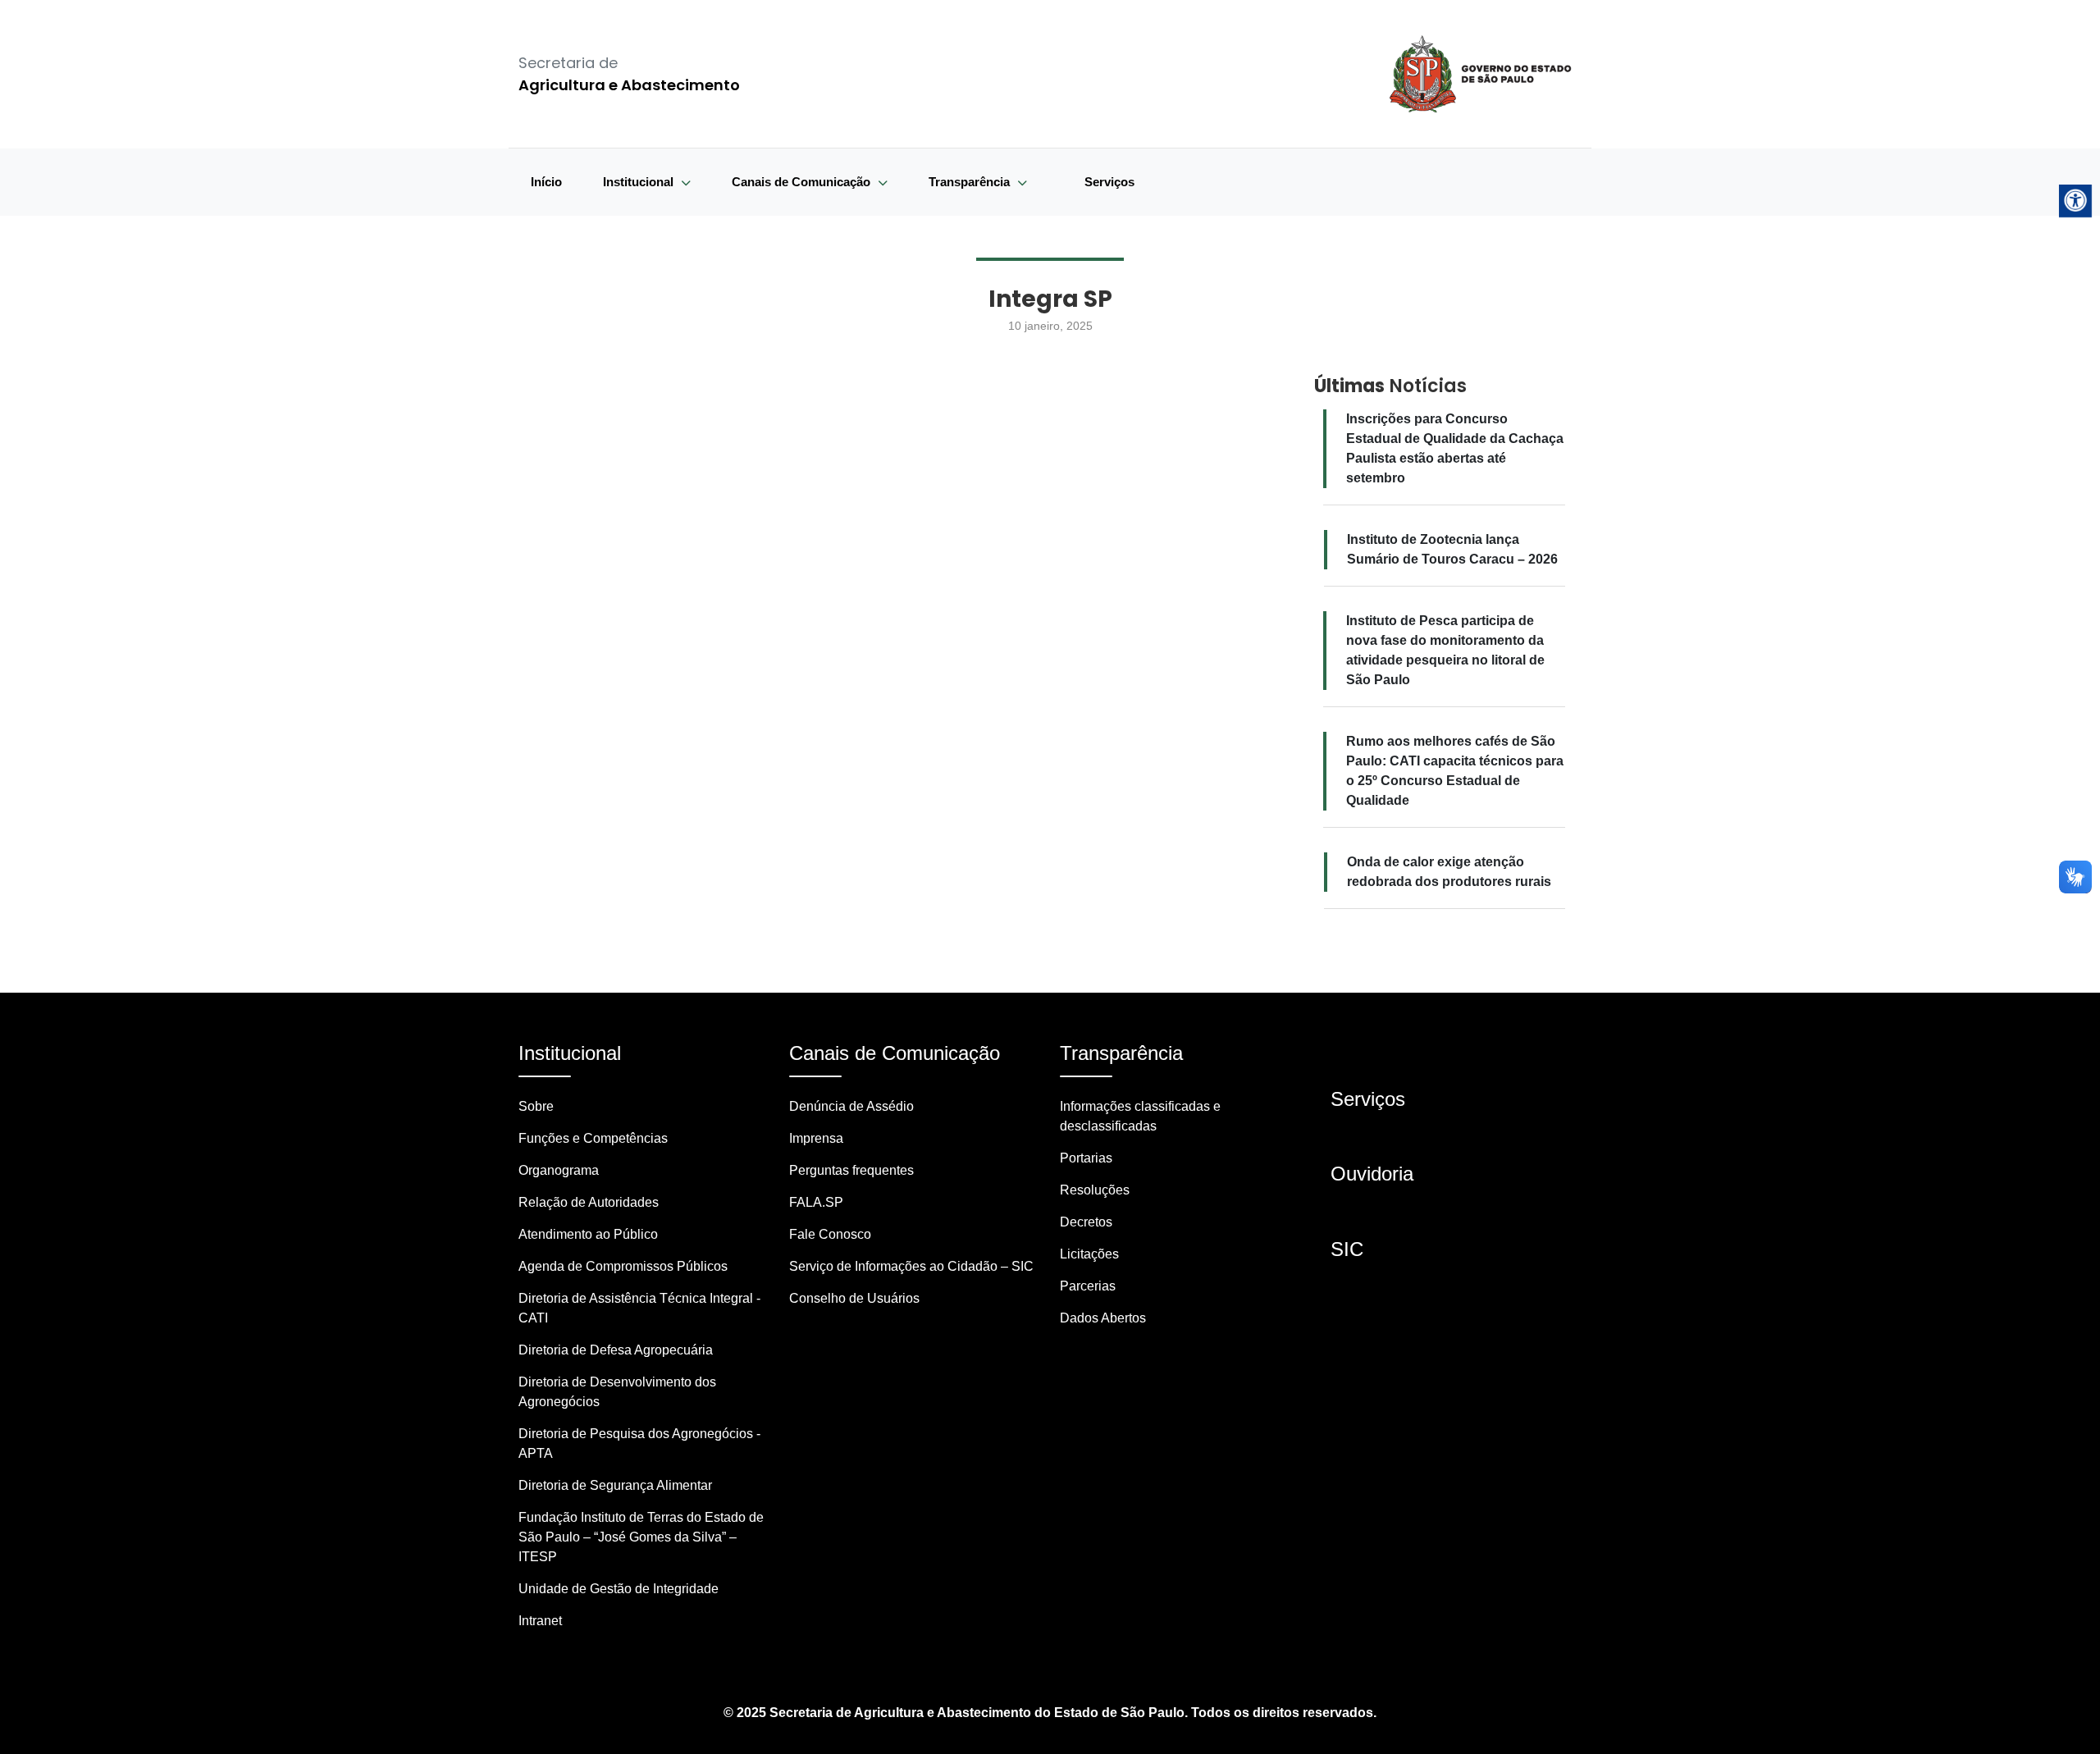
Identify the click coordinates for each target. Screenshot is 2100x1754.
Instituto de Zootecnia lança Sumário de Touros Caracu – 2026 (1452, 549)
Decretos (1086, 1222)
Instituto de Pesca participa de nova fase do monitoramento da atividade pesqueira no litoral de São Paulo (1445, 650)
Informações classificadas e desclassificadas (1140, 1116)
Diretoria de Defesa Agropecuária (616, 1350)
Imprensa (816, 1138)
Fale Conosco (830, 1234)
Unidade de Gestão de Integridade (619, 1589)
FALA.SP (816, 1202)
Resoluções (1095, 1190)
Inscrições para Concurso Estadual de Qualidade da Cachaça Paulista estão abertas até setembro (1455, 448)
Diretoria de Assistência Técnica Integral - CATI (639, 1308)
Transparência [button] (971, 182)
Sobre (536, 1106)
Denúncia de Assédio (851, 1106)
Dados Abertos (1103, 1318)
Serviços (1109, 182)
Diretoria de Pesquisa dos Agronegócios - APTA (639, 1443)
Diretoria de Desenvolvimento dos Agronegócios (617, 1392)
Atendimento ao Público (588, 1234)
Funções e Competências (593, 1138)
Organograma (559, 1170)
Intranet (540, 1621)
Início (546, 182)
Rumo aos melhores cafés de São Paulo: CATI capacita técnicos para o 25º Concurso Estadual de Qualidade (1455, 771)
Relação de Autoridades (589, 1202)
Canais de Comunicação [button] (803, 182)
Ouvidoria (1372, 1174)
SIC (1347, 1249)
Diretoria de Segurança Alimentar (615, 1485)
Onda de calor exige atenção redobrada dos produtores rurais (1449, 872)
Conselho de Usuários (854, 1298)
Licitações (1089, 1254)
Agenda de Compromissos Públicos (623, 1266)
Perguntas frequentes (851, 1170)
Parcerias (1088, 1286)
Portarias (1086, 1158)
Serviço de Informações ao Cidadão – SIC (911, 1266)
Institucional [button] (640, 182)
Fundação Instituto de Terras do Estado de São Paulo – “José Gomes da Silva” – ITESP (641, 1537)
